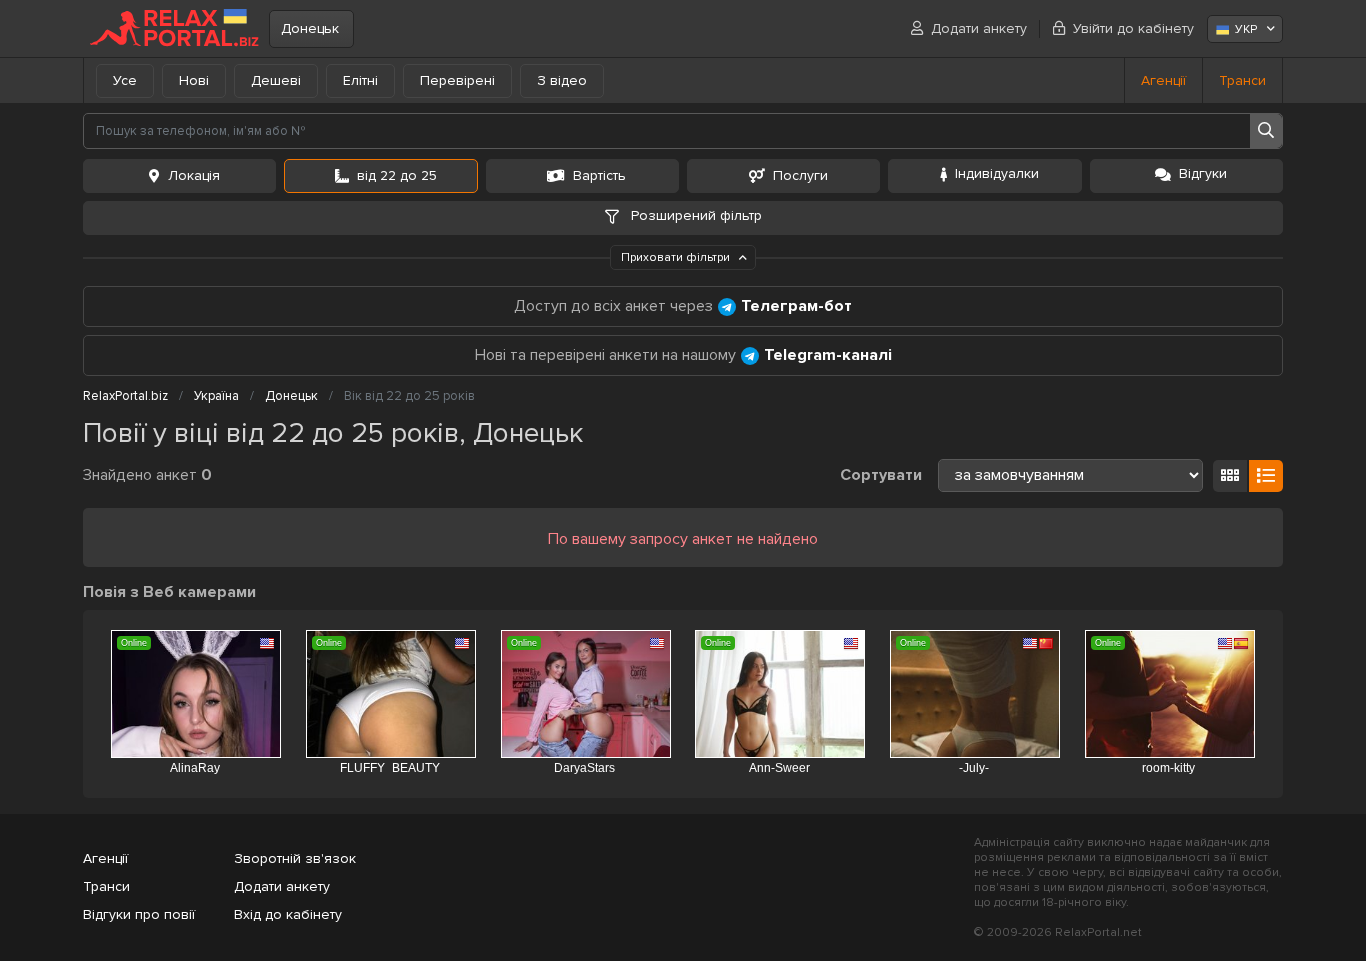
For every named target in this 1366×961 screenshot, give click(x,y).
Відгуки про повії (139, 914)
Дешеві (276, 80)
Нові (194, 80)
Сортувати (881, 475)
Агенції (1163, 80)
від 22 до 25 (397, 175)
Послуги (800, 175)
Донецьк (310, 28)
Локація (194, 175)
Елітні (360, 80)
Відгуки (1203, 173)
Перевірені (457, 80)
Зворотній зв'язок (295, 858)
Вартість (599, 175)
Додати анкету (979, 28)
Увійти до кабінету (1133, 28)
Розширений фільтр (694, 215)
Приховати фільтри (677, 257)
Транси (1242, 80)
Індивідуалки (997, 173)
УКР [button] (1246, 29)
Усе (125, 80)
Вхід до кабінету (288, 914)
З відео (562, 80)
